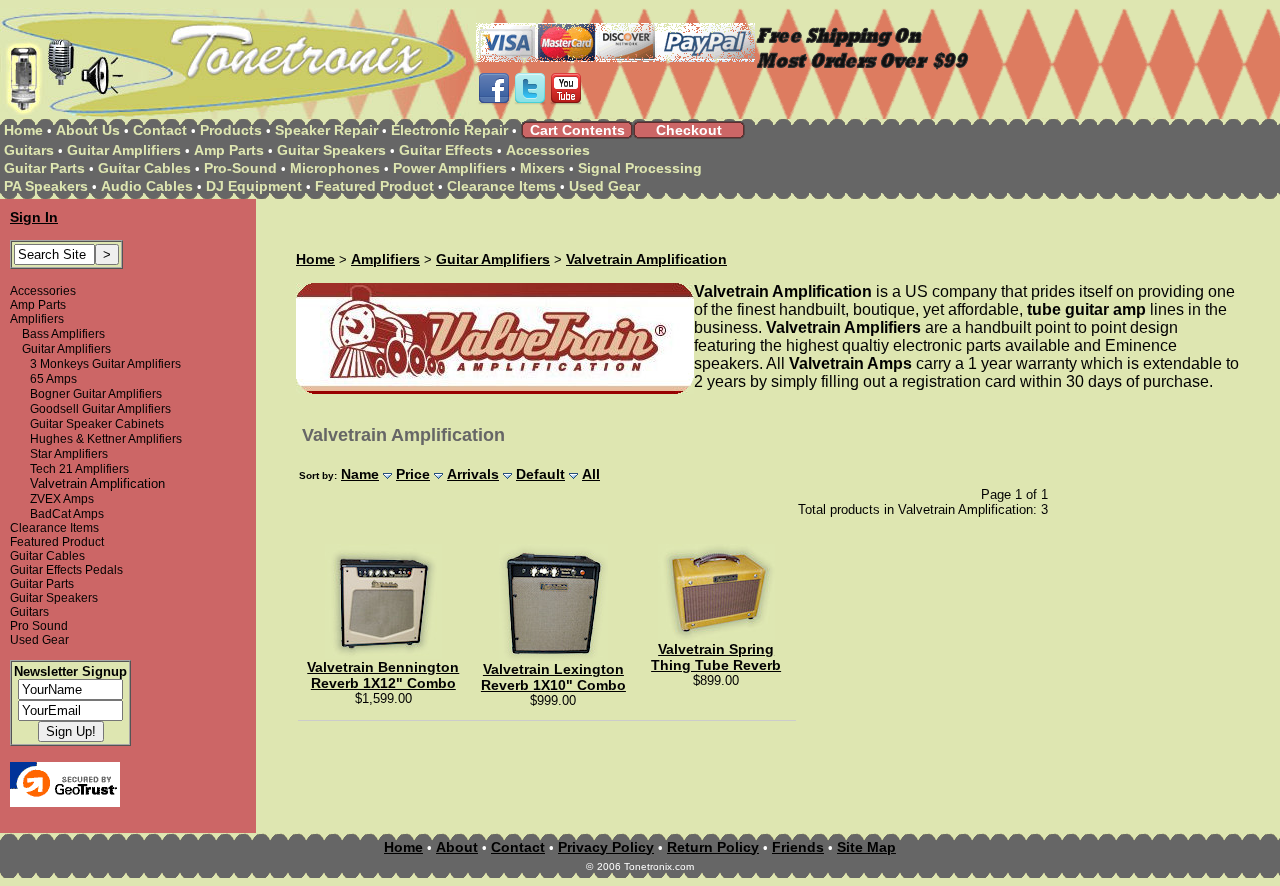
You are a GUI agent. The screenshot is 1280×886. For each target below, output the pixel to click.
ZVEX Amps (62, 499)
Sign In (34, 217)
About (457, 847)
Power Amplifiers (450, 168)
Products (231, 130)
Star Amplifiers (69, 454)
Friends (798, 847)
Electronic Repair (449, 130)
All (591, 474)
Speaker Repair (326, 130)
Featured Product (374, 186)
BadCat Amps (67, 514)
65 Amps (53, 379)
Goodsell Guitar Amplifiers (100, 409)
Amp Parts (229, 150)
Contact (160, 130)
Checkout (689, 130)
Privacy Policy (606, 847)
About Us (88, 130)
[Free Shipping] (863, 68)
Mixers (542, 168)
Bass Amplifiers (63, 334)
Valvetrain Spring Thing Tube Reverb (716, 657)
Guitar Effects (446, 150)
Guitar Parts (44, 168)
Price (413, 474)
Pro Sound (39, 626)
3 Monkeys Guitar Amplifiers (105, 364)
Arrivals (473, 474)
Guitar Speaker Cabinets (97, 424)
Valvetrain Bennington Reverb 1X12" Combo (383, 675)
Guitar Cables (144, 168)
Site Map (866, 847)
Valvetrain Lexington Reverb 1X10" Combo (553, 677)
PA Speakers (46, 186)
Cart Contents (577, 130)
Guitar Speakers (331, 150)
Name (360, 474)
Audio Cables (147, 186)
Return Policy (713, 847)
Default (540, 474)
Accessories (548, 150)
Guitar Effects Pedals (66, 570)
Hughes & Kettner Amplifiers (106, 439)
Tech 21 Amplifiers (79, 469)
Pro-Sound (240, 168)
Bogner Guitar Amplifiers (96, 394)
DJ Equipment (254, 186)
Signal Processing (640, 168)
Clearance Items (501, 186)
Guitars (29, 150)
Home (23, 130)
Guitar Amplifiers (124, 150)
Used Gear (604, 186)
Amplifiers (37, 319)
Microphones (335, 168)
